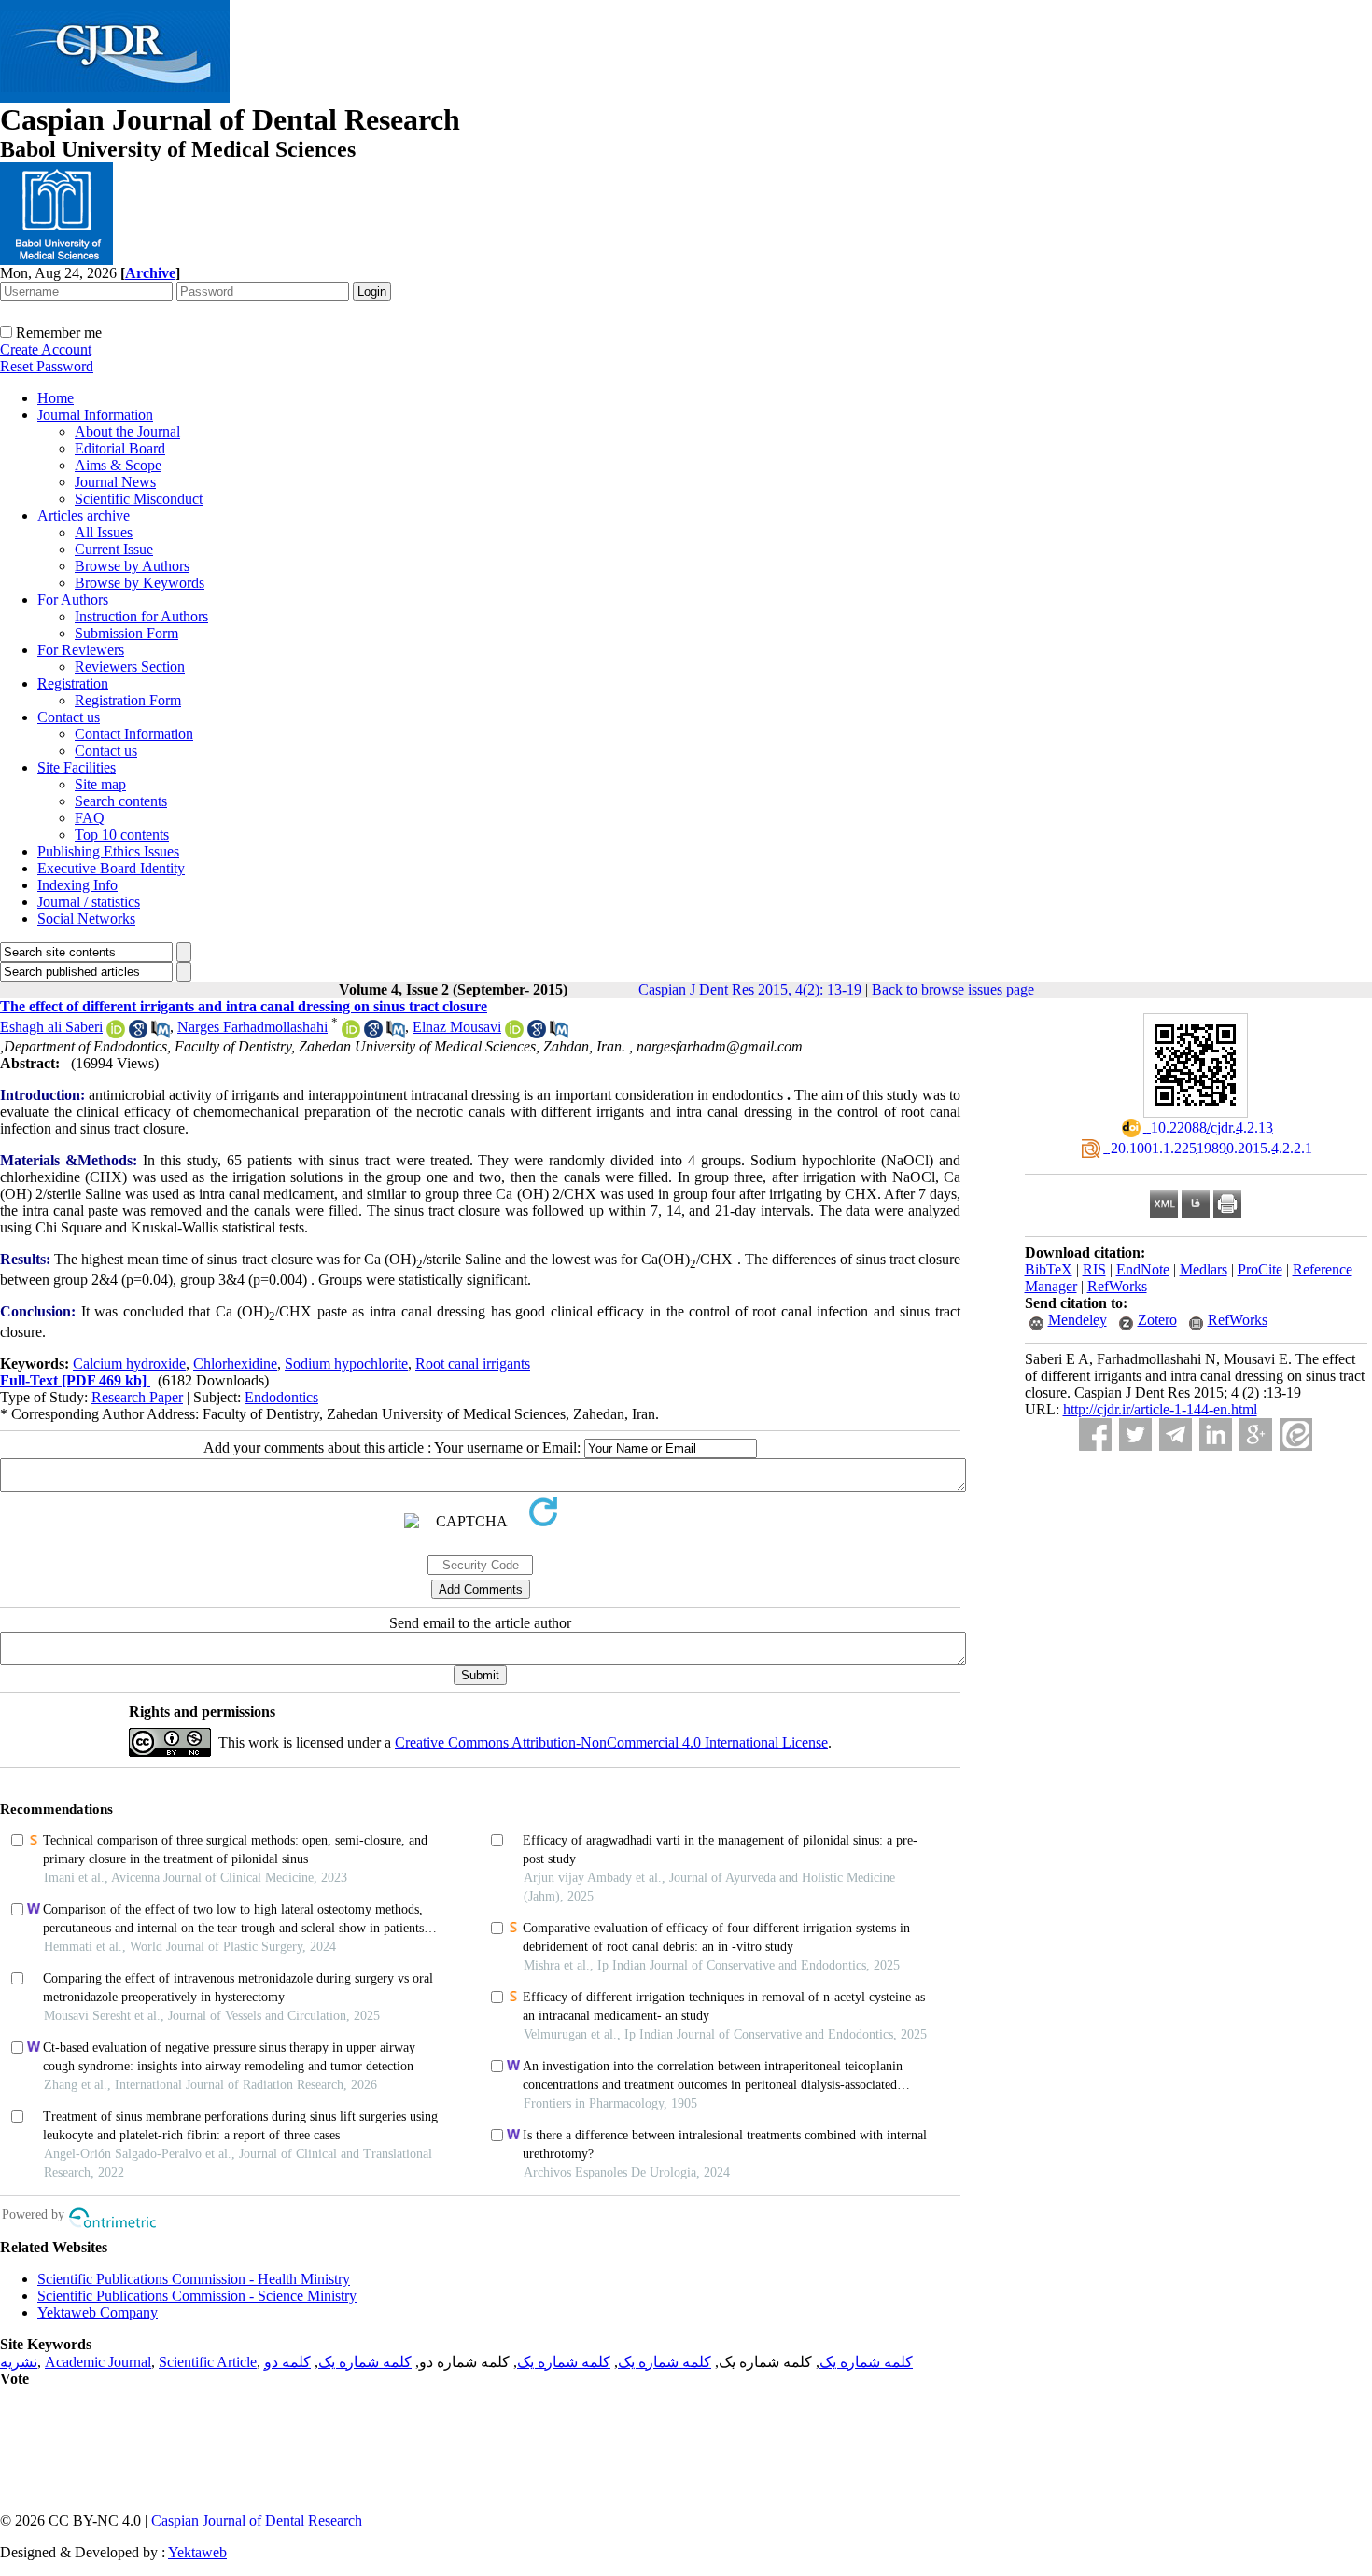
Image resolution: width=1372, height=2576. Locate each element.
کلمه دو (287, 2362)
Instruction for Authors (141, 616)
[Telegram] (1176, 1434)
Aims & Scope (118, 465)
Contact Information (134, 734)
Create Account (46, 349)
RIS (1094, 1269)
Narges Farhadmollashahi (252, 1027)
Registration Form (128, 700)
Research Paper (137, 1397)
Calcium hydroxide (129, 1364)
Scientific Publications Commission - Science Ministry (197, 2296)
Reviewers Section (130, 667)
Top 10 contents (122, 835)
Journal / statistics (89, 902)
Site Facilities (77, 767)
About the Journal (127, 432)
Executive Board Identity (111, 868)
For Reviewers (81, 650)
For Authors (73, 599)
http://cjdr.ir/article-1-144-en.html (1160, 1409)
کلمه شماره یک (866, 2362)
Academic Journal (98, 2362)
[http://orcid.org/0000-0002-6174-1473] (351, 1033)
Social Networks (86, 919)
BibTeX (1049, 1269)
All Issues (104, 532)
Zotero (1157, 1320)
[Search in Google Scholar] (138, 1033)
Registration (73, 683)
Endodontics (281, 1397)
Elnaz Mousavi (457, 1027)
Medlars (1204, 1269)
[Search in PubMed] (161, 1033)
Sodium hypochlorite (346, 1364)
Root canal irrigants (473, 1364)
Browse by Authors (132, 566)
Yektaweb (197, 2552)
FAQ (90, 818)
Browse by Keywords (140, 583)
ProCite (1260, 1269)
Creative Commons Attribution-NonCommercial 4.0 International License (611, 1742)
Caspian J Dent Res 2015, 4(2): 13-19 (750, 989)
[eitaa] (1296, 1434)
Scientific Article (208, 2362)
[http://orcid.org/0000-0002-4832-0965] (116, 1033)
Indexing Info (77, 885)
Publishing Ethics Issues (108, 851)
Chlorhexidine (235, 1364)
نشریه (19, 2362)
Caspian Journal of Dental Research (257, 2520)
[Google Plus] (1256, 1434)
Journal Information (95, 415)
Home (56, 398)
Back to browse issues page (953, 989)
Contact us (69, 717)
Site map (100, 784)
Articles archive (84, 515)
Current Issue (114, 549)
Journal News (115, 482)
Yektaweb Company (98, 2312)
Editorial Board (120, 448)
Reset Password (47, 366)
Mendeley (1078, 1320)
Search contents (121, 801)
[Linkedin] (1216, 1434)
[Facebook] (1095, 1434)
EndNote (1143, 1269)
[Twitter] (1135, 1434)
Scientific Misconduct (139, 499)
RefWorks (1117, 1286)
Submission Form (126, 633)
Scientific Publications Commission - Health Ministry (194, 2279)
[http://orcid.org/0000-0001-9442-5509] (514, 1033)
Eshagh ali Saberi (51, 1027)
